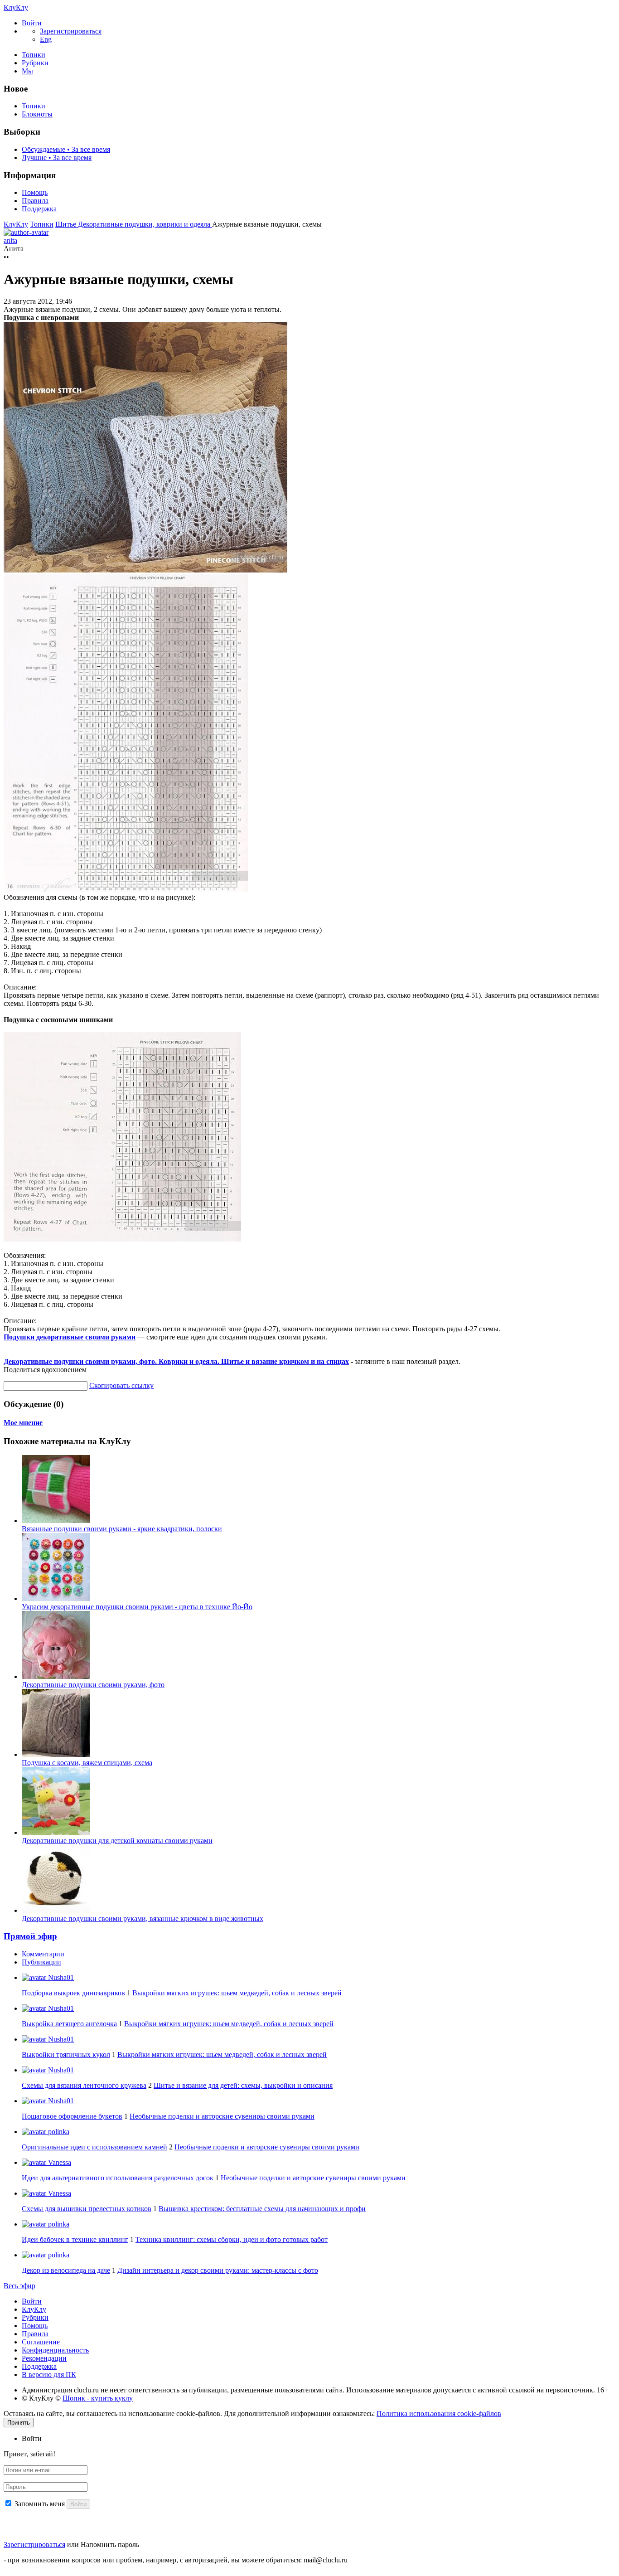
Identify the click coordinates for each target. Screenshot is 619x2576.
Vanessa (59, 2162)
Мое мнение (23, 1423)
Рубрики (35, 63)
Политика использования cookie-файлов (439, 2413)
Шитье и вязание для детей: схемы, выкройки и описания (243, 2085)
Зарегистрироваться (34, 2544)
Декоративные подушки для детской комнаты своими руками (117, 1841)
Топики (34, 55)
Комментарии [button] (43, 1954)
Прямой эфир (30, 1936)
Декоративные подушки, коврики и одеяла (145, 224)
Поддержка (39, 209)
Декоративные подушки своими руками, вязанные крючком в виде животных (143, 1919)
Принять (19, 2423)
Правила (35, 201)
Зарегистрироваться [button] (71, 31)
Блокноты (37, 114)
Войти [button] (32, 2438)
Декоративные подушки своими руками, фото (93, 1685)
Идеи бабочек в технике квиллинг (75, 2239)
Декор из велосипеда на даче (66, 2270)
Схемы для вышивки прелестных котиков (87, 2209)
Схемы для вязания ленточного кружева (84, 2085)
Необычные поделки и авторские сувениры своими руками (222, 2116)
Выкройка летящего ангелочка (69, 2024)
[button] (32, 23)
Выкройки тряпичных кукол (66, 2054)
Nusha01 (60, 1977)
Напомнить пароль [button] (110, 2544)
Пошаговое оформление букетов (72, 2116)
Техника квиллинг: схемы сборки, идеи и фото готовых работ (232, 2239)
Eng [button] (46, 39)
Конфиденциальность (55, 2350)
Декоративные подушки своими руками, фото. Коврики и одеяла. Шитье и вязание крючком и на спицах (176, 1361)
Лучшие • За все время (57, 158)
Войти (32, 2301)
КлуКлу (16, 7)
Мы (27, 71)
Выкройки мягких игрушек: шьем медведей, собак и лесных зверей (237, 1993)
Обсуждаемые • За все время (66, 149)
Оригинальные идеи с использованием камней (94, 2147)
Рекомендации (44, 2358)
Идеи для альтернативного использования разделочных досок (118, 2178)
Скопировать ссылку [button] (121, 1385)
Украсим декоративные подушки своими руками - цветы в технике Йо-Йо (137, 1607)
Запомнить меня (40, 2504)
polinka (58, 2132)
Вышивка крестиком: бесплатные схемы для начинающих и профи (262, 2209)
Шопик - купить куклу (98, 2398)
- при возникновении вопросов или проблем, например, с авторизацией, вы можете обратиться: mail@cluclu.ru (176, 2560)
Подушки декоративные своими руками (70, 1337)
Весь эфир (19, 2286)
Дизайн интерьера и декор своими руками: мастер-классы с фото (218, 2270)
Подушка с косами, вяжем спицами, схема (87, 1763)
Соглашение (41, 2342)
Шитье (67, 224)
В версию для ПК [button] (49, 2375)
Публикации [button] (41, 1962)
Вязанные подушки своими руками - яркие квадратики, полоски (122, 1529)
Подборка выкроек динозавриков (73, 1993)
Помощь (35, 192)
